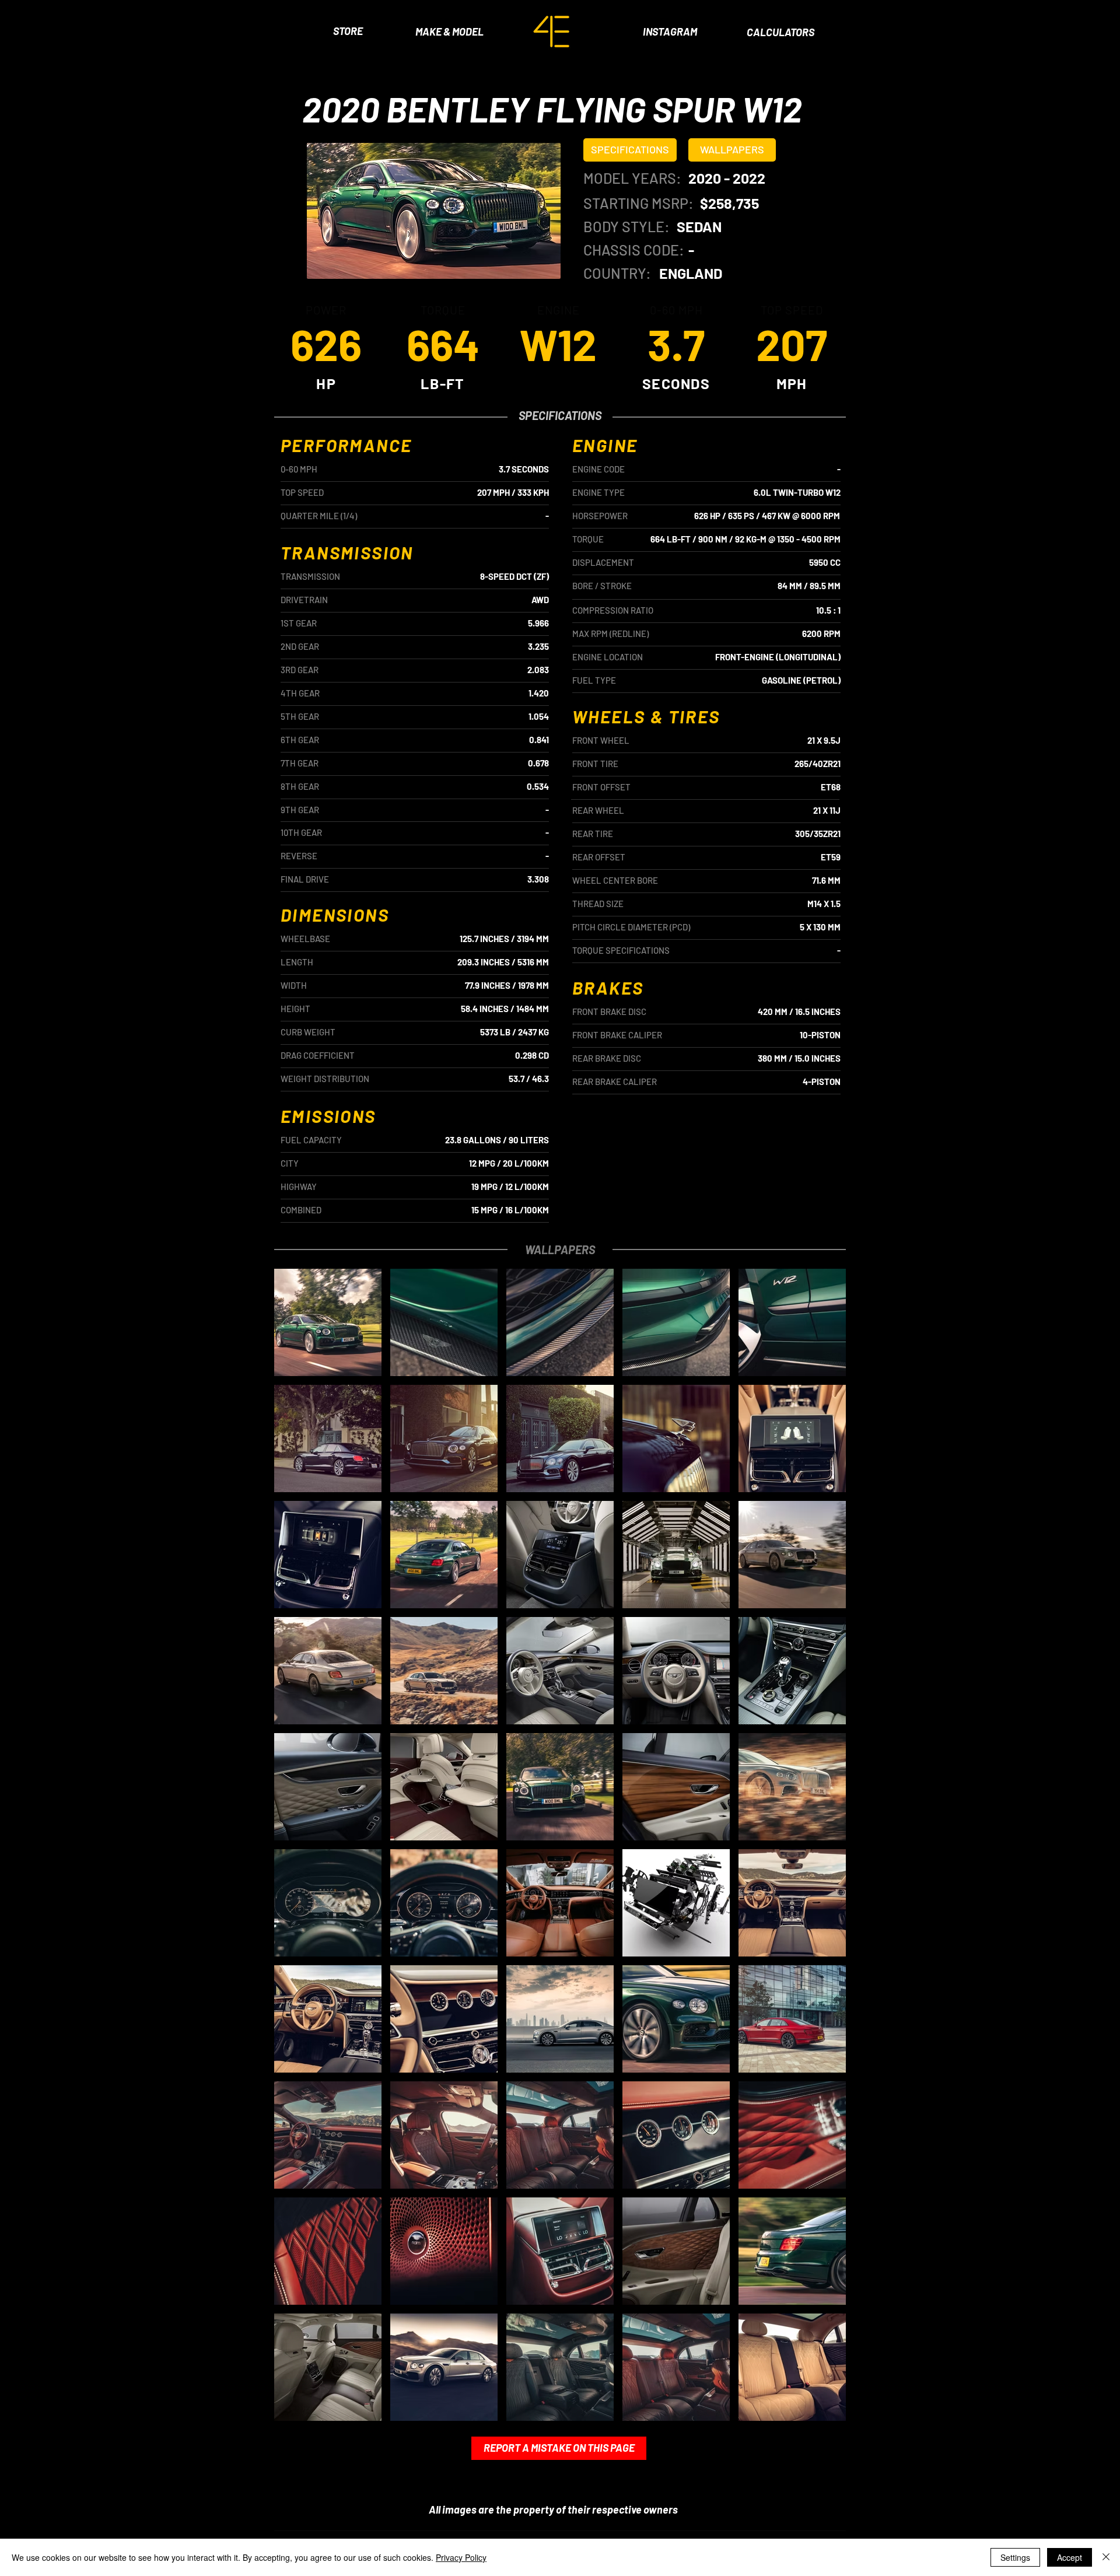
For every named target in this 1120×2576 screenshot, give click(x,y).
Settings (1015, 2557)
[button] (630, 150)
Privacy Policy (461, 2557)
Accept (1070, 2557)
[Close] (1106, 2557)
